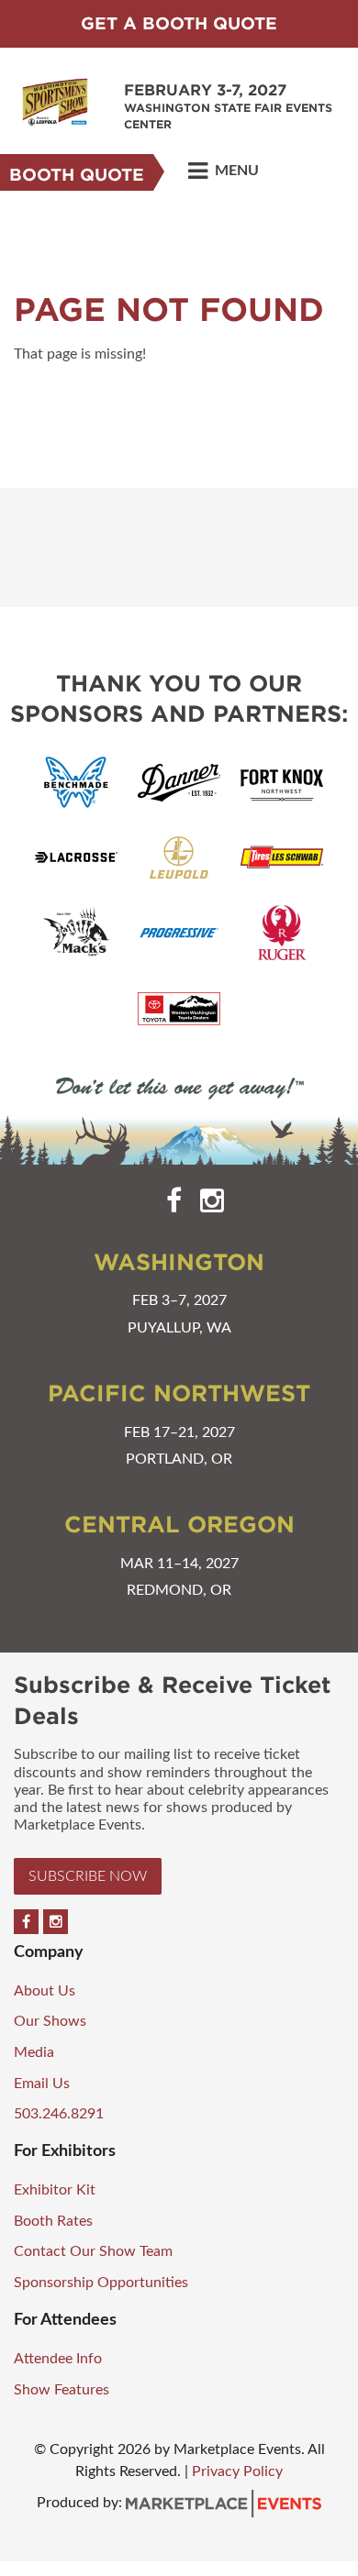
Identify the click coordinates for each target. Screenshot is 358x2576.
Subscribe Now (88, 1876)
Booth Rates (53, 2221)
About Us (45, 1991)
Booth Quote (77, 175)
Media (34, 2052)
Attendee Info (58, 2359)
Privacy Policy (237, 2471)
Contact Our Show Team (93, 2251)
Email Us (42, 2084)
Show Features (62, 2390)
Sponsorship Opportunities (101, 2283)
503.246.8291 (59, 2114)
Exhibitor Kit (55, 2190)
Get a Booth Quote (179, 23)
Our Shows (50, 2021)
